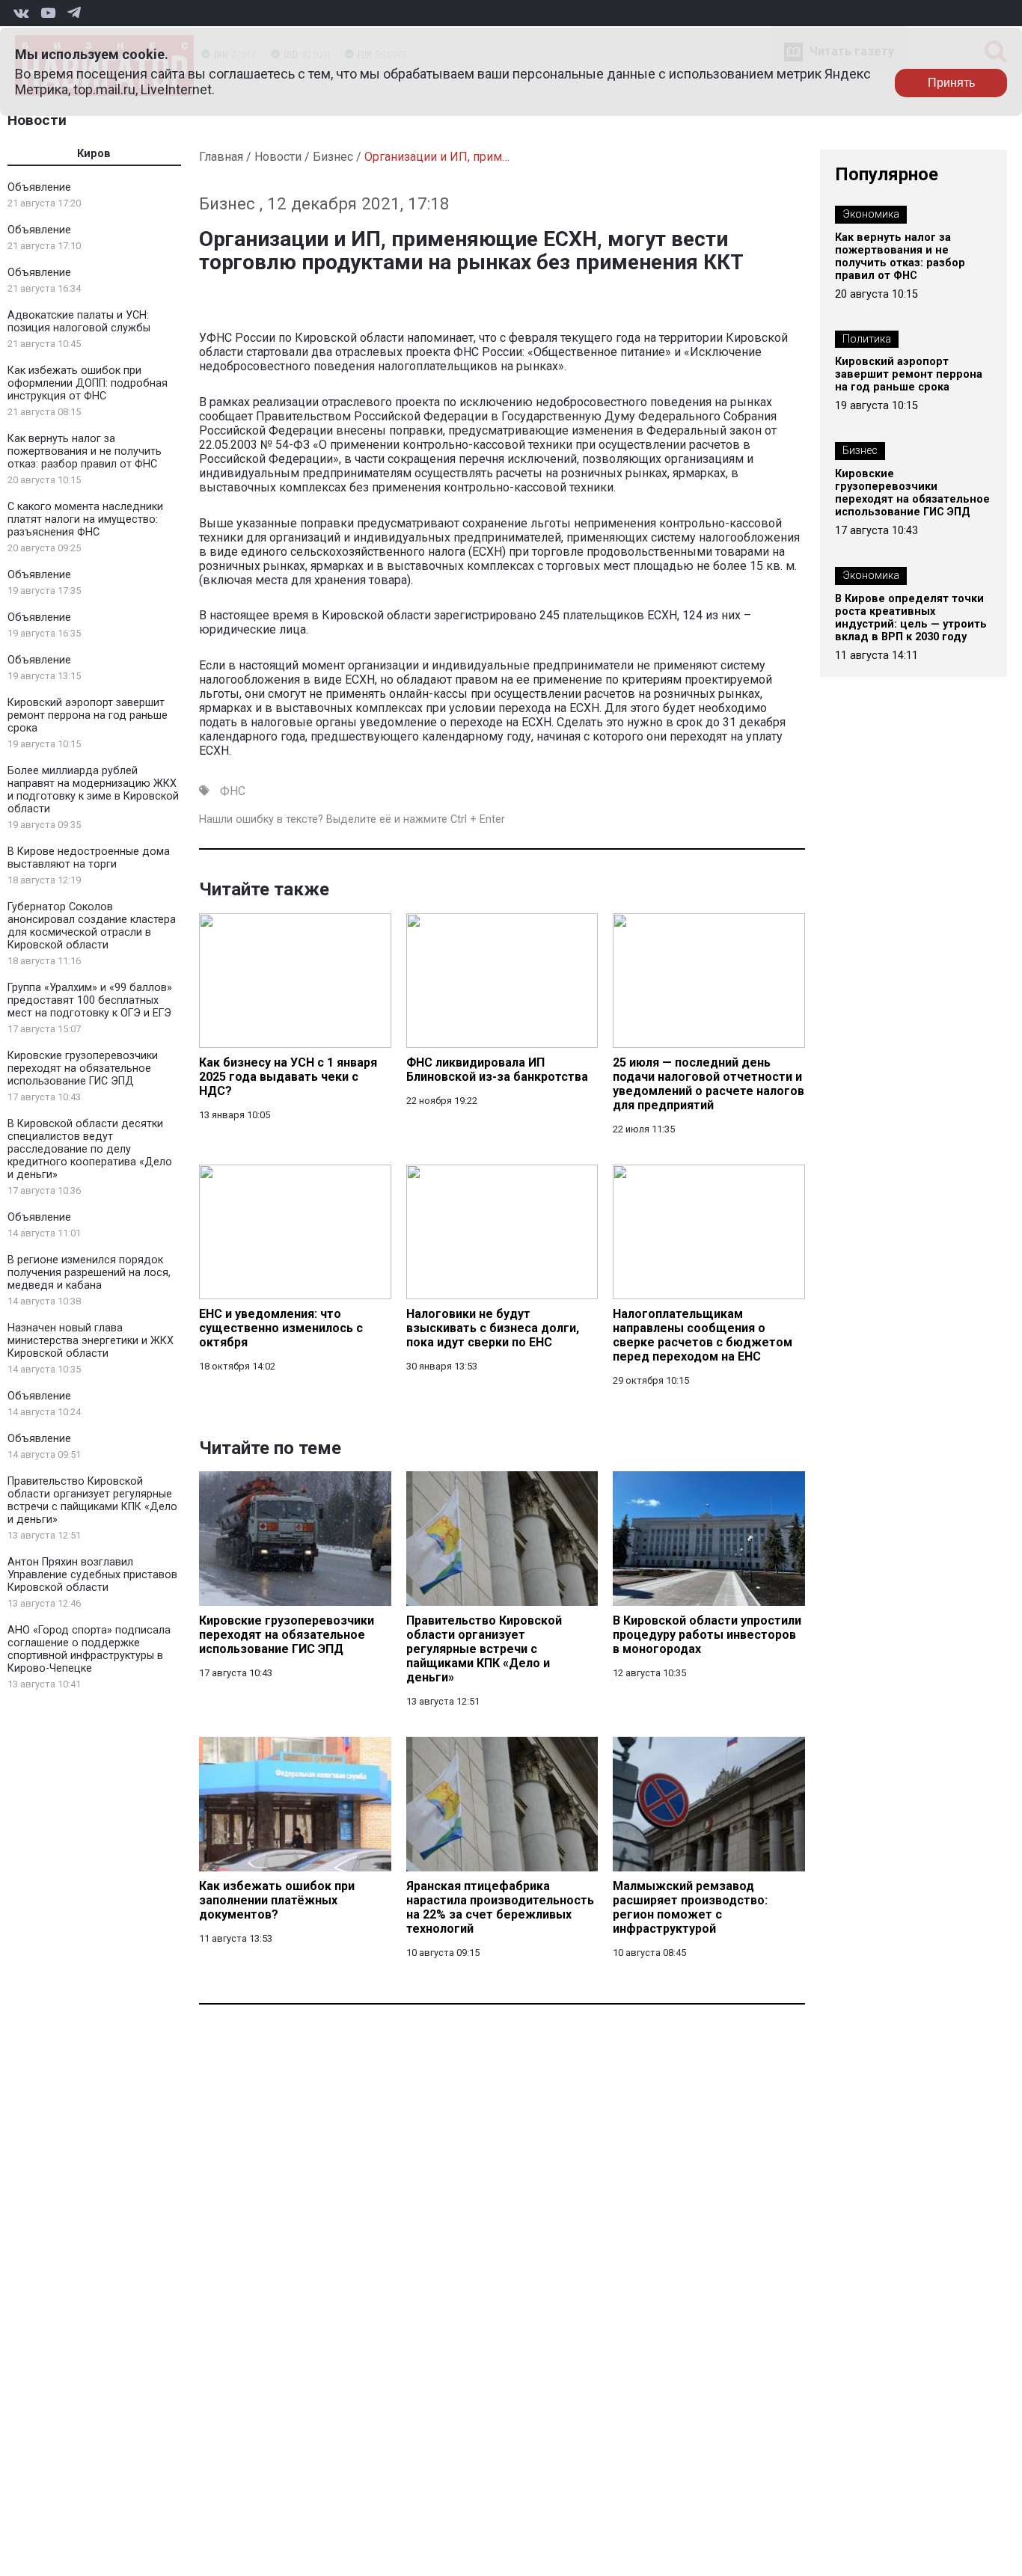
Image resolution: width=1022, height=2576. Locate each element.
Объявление (39, 187)
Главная (221, 157)
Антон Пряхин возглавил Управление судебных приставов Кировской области (92, 1575)
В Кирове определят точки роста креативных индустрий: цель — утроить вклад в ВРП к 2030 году (911, 618)
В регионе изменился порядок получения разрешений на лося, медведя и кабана (89, 1273)
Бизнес (333, 157)
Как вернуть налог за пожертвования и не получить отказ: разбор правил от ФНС (85, 451)
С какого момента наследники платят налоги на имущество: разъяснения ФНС (85, 519)
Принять (951, 83)
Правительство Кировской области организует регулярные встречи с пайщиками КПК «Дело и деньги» (92, 1500)
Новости (37, 120)
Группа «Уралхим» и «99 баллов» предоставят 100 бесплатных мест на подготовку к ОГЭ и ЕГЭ (90, 1000)
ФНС (233, 791)
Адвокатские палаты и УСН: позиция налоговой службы (79, 322)
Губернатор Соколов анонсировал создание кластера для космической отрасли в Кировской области (92, 926)
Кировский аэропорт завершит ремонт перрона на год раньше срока (88, 715)
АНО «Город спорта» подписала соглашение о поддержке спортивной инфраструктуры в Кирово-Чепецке (89, 1649)
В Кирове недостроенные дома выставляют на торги (89, 858)
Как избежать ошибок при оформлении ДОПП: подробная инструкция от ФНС (88, 383)
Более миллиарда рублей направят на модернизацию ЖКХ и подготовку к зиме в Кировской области (93, 790)
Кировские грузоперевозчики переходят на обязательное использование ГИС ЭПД (83, 1068)
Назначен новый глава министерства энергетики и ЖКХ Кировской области (91, 1341)
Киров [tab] (94, 154)
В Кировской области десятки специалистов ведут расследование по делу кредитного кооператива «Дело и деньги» (90, 1149)
